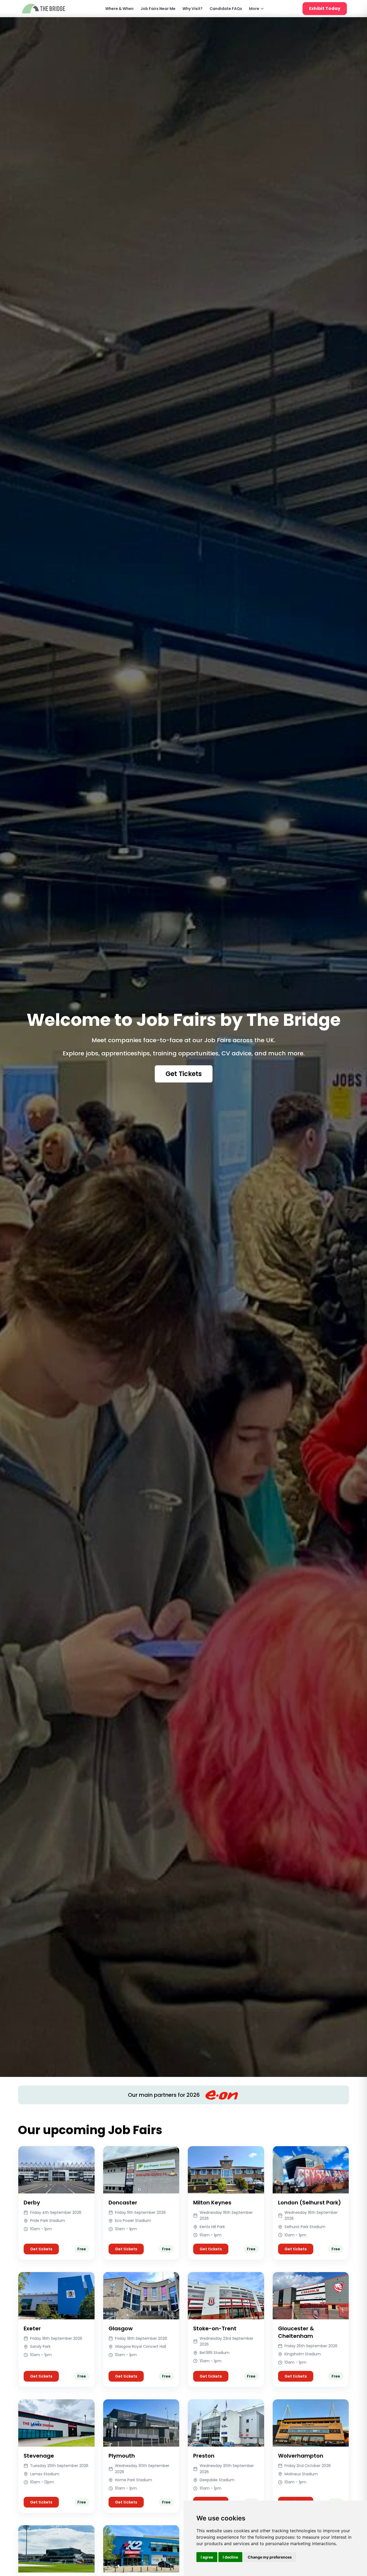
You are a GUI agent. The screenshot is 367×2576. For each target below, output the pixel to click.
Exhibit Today (325, 8)
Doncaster (123, 2203)
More (254, 9)
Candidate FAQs (226, 9)
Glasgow (121, 2328)
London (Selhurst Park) (310, 2203)
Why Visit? (193, 9)
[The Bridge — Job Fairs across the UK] (44, 9)
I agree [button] (207, 2557)
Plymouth (122, 2456)
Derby (32, 2203)
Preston (204, 2456)
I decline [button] (230, 2557)
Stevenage (39, 2456)
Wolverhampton (301, 2456)
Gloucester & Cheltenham (296, 2332)
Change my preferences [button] (270, 2557)
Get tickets (41, 2249)
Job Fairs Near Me (158, 9)
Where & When (119, 9)
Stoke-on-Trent (215, 2328)
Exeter (32, 2328)
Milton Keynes (212, 2203)
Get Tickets (184, 1074)
